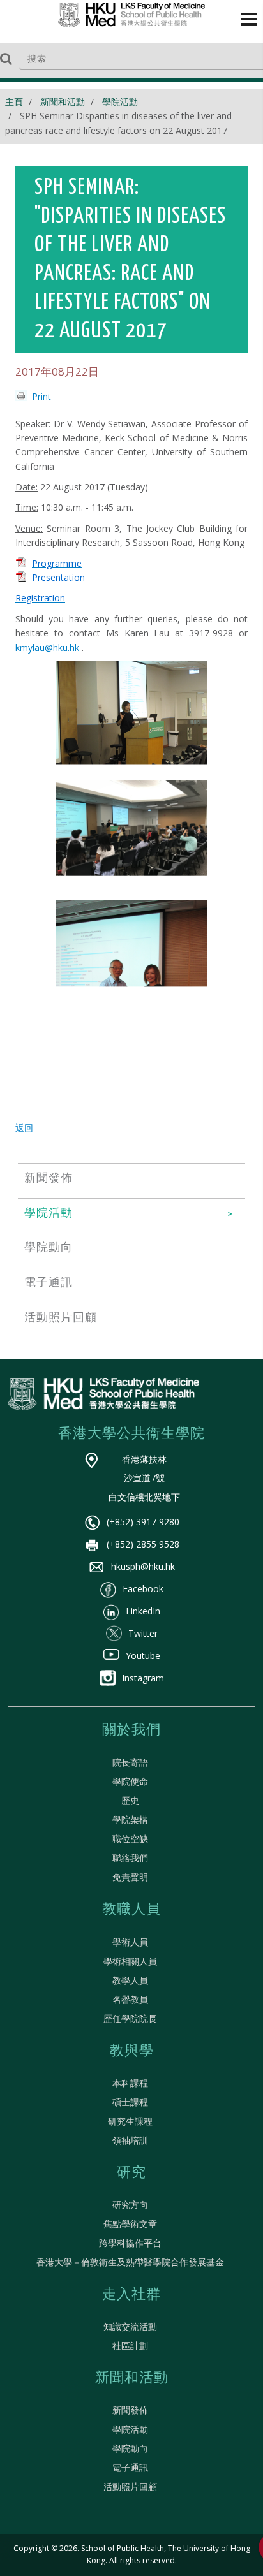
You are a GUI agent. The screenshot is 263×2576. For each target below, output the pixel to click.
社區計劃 (130, 2345)
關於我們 (131, 1731)
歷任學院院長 (130, 2018)
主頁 (14, 102)
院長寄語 (130, 1762)
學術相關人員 (130, 1961)
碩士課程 (130, 2102)
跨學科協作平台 (130, 2243)
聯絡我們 (130, 1858)
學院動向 (130, 2448)
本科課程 (130, 2083)
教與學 (132, 2051)
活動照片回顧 (130, 2486)
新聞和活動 (63, 102)
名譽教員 (130, 1999)
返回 (24, 1128)
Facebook (143, 1589)
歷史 (130, 1800)
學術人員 (130, 1942)
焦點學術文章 (130, 2224)
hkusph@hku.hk (143, 1566)
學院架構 (130, 1819)
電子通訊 (130, 2467)
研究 (131, 2173)
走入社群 (131, 2295)
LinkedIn (143, 1611)
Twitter (143, 1633)
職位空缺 (130, 1839)
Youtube (143, 1656)
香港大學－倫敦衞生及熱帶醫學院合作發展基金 (130, 2262)
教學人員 (130, 1980)
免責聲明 (130, 1877)
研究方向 (130, 2205)
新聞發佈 (130, 2410)
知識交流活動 (130, 2326)
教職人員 (131, 1910)
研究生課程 (130, 2121)
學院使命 (130, 1781)
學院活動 (120, 102)
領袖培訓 (130, 2140)
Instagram (143, 1678)
